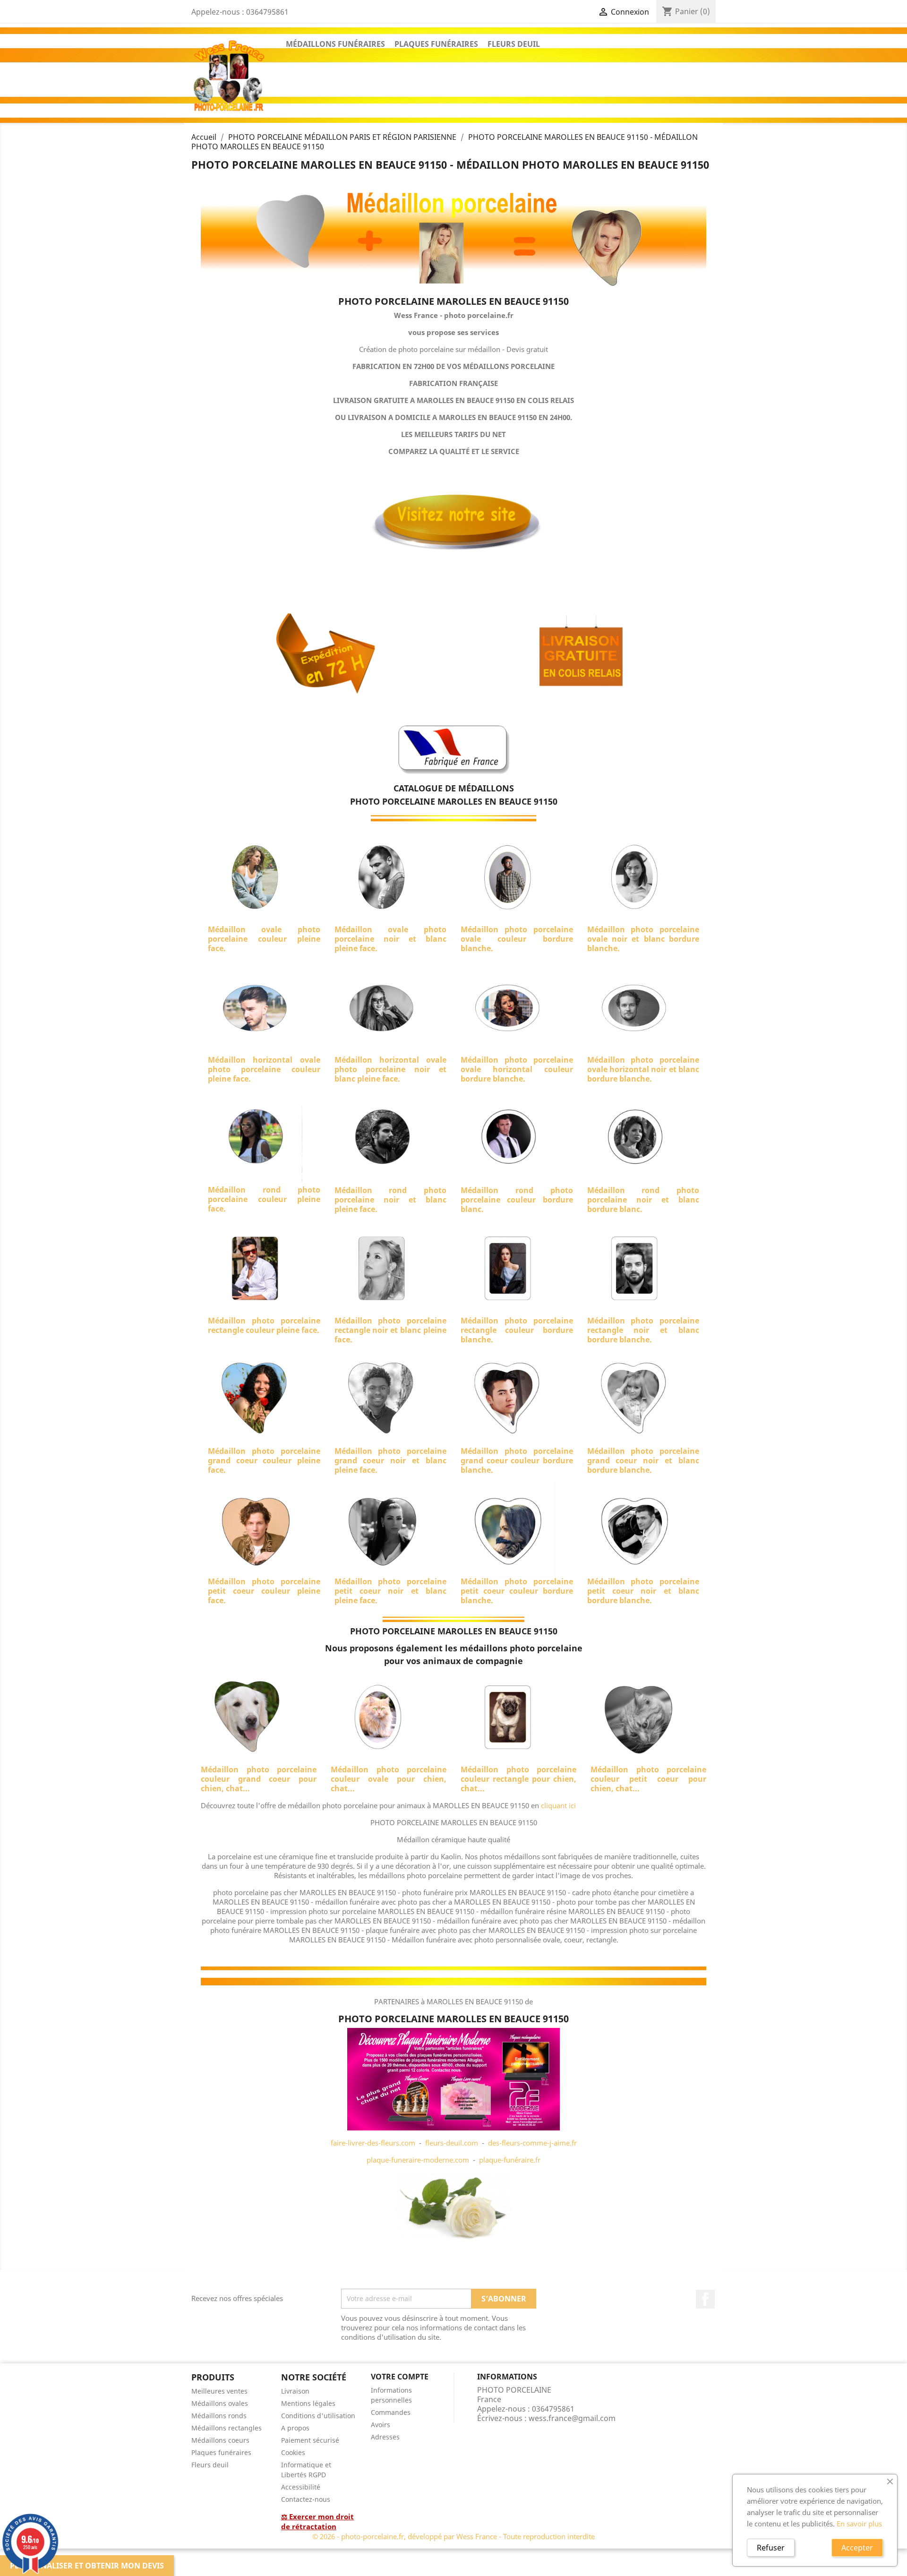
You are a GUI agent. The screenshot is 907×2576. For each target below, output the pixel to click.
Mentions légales (308, 2403)
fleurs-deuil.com (452, 2143)
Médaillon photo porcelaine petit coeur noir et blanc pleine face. (391, 1591)
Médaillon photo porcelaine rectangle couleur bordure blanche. (517, 1330)
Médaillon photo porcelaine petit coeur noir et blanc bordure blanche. (643, 1591)
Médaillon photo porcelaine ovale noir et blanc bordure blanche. (643, 939)
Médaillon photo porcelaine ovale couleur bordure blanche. (517, 939)
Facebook (705, 2299)
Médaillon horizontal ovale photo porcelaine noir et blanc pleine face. (391, 1069)
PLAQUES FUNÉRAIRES (436, 44)
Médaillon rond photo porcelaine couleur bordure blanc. (517, 1200)
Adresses (385, 2437)
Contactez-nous (306, 2499)
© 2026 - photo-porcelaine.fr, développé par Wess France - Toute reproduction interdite (453, 2536)
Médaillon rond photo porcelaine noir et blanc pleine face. (391, 1200)
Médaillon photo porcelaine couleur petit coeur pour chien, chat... (648, 1779)
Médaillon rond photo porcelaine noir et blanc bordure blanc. (643, 1200)
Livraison (295, 2391)
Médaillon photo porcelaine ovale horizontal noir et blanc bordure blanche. (643, 1069)
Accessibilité (301, 2487)
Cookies (293, 2452)
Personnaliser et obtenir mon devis (87, 2566)
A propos (295, 2428)
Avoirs (381, 2425)
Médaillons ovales (220, 2403)
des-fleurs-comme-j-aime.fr (532, 2143)
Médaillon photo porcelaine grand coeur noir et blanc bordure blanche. (643, 1460)
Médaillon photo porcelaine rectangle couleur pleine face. (264, 1325)
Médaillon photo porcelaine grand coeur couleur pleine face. (264, 1460)
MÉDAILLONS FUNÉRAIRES (335, 44)
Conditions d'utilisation (318, 2416)
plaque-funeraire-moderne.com (418, 2160)
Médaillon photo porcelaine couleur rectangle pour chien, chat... (518, 1779)
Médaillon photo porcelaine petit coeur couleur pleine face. (264, 1591)
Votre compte (400, 2377)
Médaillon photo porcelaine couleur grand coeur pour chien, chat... (259, 1779)
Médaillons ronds (219, 2416)
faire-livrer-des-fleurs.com (373, 2143)
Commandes (391, 2412)
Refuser (771, 2548)
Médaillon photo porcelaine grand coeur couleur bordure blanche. (517, 1460)
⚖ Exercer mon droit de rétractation (317, 2521)
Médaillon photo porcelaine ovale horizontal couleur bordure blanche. (517, 1069)
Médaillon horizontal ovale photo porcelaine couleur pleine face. (264, 1069)
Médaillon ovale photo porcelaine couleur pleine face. (264, 939)
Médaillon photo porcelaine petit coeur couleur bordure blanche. (517, 1591)
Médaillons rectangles (227, 2428)
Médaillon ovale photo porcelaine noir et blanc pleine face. (391, 939)
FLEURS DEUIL (514, 44)
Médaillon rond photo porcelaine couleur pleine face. (264, 1199)
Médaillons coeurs (220, 2440)
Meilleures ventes (219, 2391)
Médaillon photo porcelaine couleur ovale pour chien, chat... (389, 1779)
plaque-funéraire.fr (510, 2160)
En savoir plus (859, 2524)
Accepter (857, 2548)
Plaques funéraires (221, 2452)
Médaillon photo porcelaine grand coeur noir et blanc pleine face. (391, 1460)
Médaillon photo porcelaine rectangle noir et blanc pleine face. (391, 1330)
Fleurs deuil (210, 2465)
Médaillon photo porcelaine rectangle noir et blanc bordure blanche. (643, 1330)
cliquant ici (558, 1805)
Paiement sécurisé (310, 2440)
